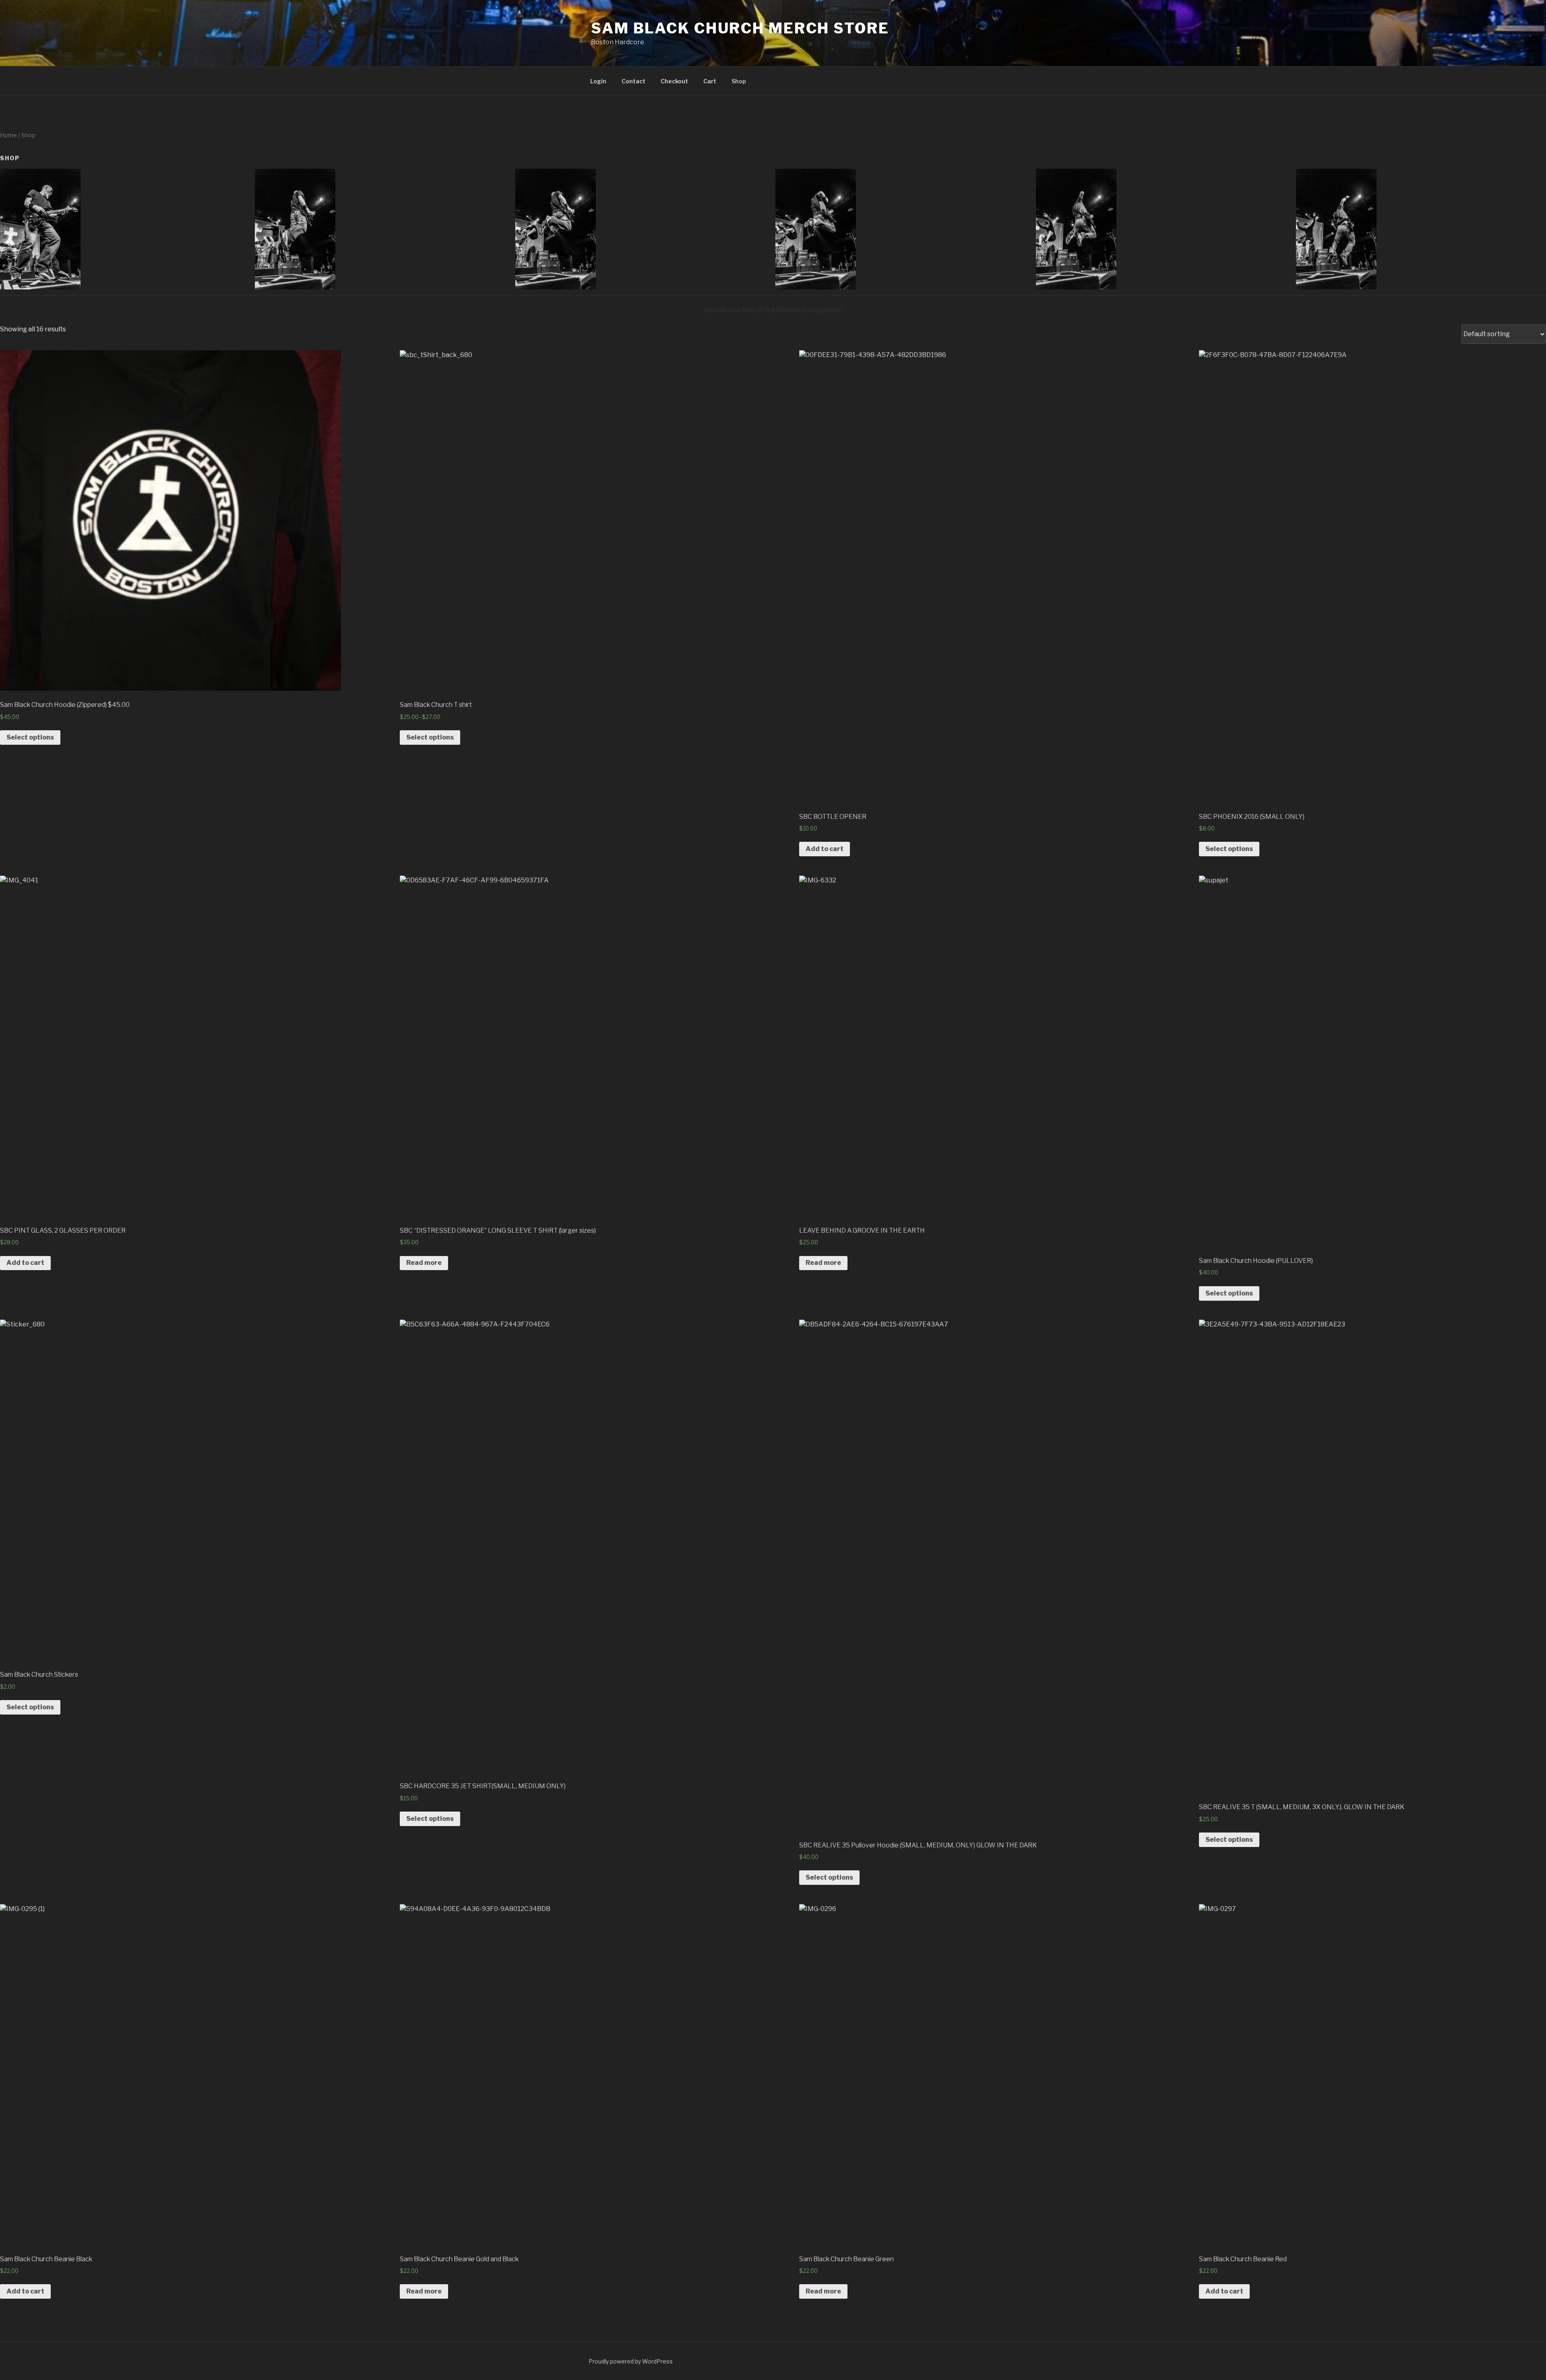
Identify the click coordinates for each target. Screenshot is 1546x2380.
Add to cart (825, 849)
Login (598, 81)
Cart (710, 81)
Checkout (674, 81)
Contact (633, 81)
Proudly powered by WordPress (631, 2361)
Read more (424, 1263)
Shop (739, 81)
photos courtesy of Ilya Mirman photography (773, 310)
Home (8, 135)
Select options (30, 737)
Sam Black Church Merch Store (740, 28)
